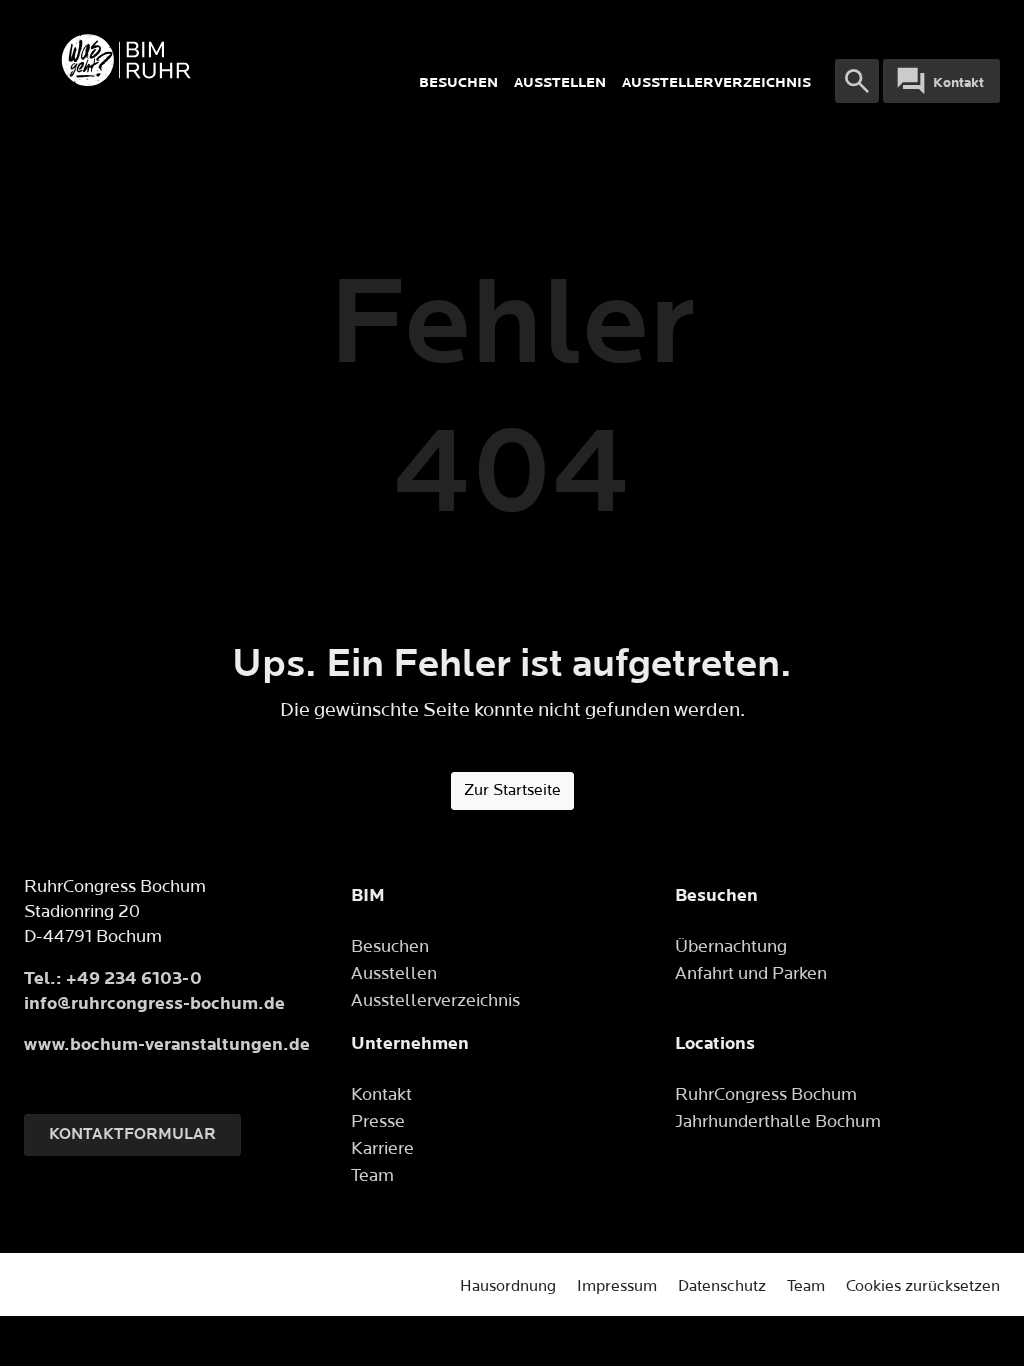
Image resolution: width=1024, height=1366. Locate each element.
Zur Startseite (512, 790)
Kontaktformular (132, 1134)
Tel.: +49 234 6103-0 (113, 978)
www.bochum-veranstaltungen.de (167, 1044)
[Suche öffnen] (857, 81)
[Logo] (217, 60)
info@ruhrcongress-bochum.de (154, 1003)
